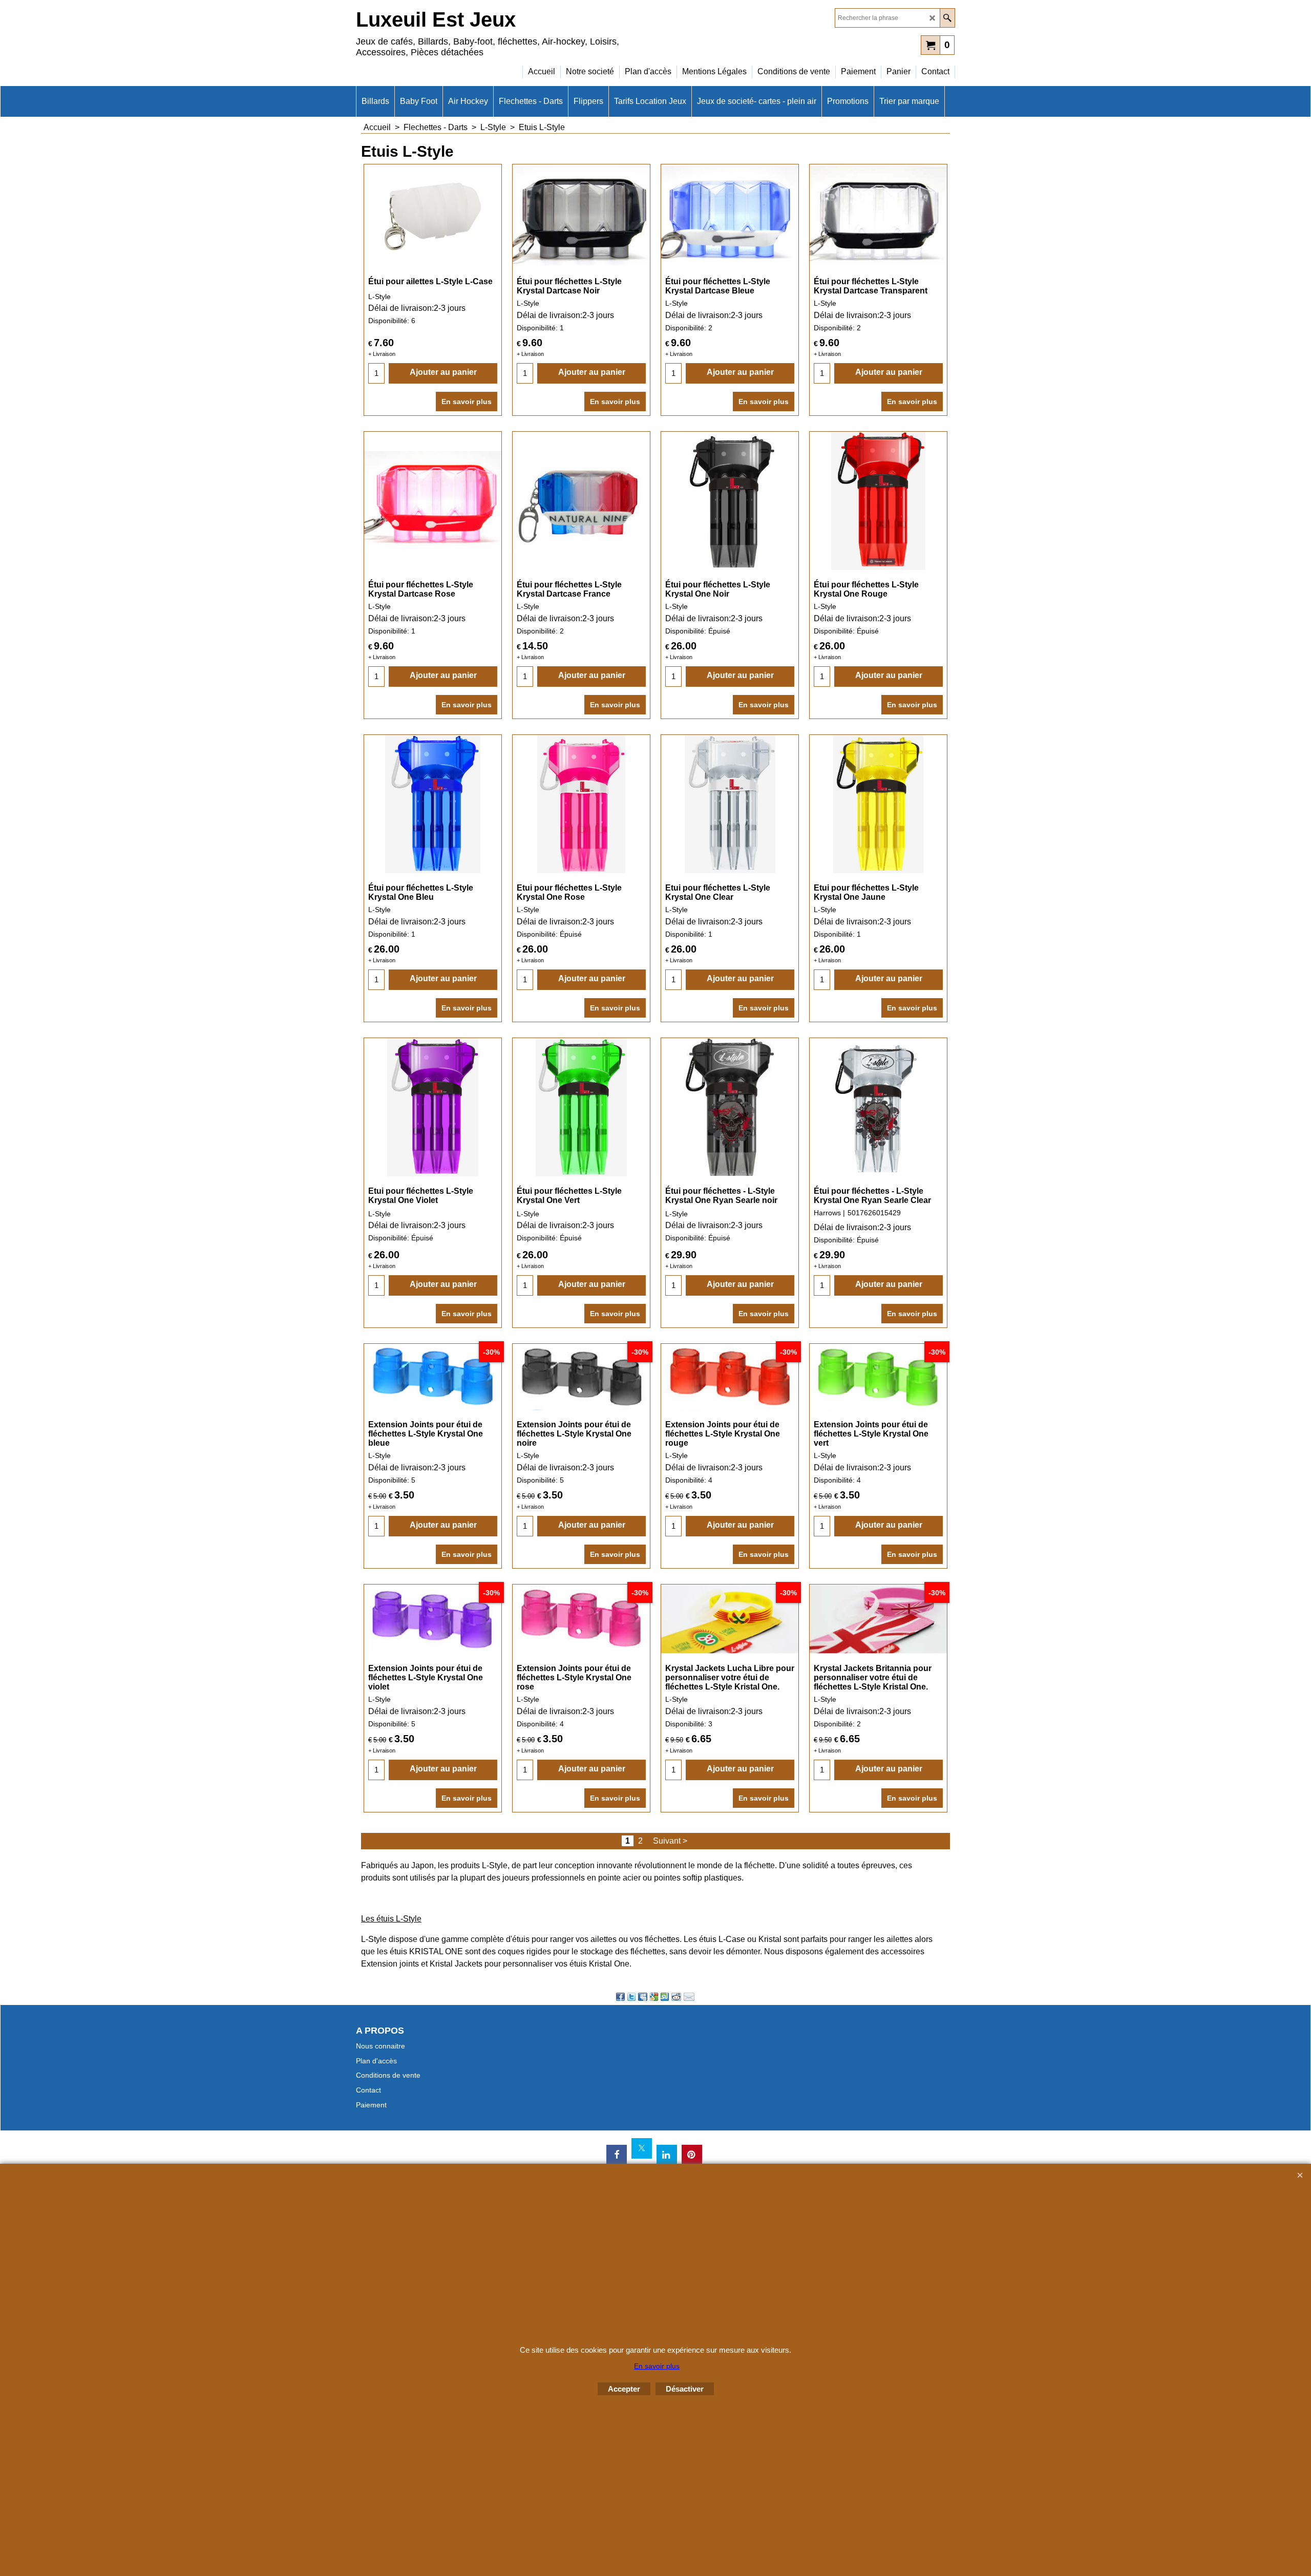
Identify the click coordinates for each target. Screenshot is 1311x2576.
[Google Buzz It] (654, 1997)
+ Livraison (382, 354)
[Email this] (689, 1997)
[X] (642, 2148)
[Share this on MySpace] (643, 1997)
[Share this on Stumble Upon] (665, 1997)
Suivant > (670, 1841)
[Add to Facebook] (620, 1997)
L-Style (379, 297)
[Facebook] (617, 2155)
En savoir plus (467, 402)
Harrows (827, 1213)
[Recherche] (947, 18)
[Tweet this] (631, 1997)
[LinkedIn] (667, 2155)
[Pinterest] (692, 2155)
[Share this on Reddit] (676, 1997)
